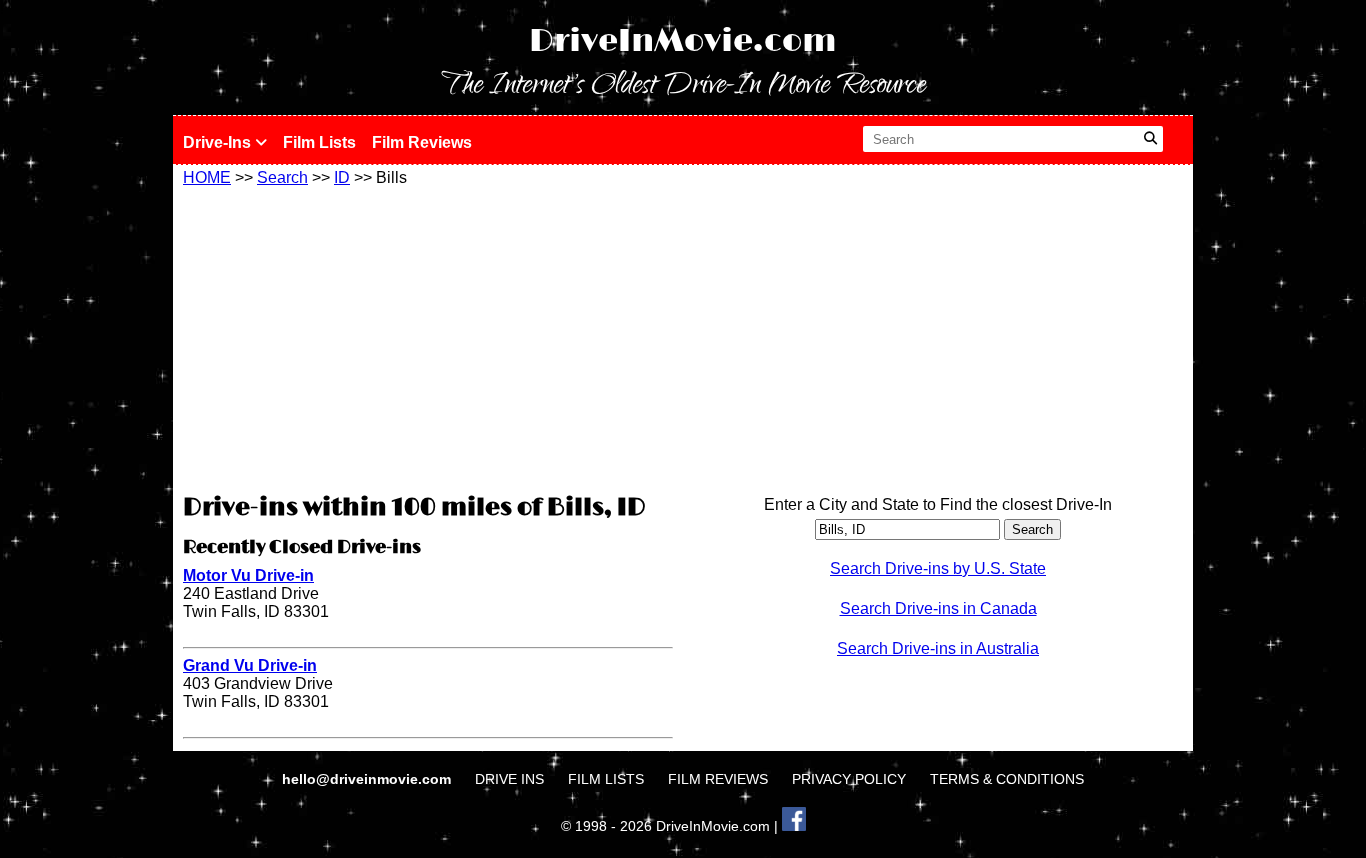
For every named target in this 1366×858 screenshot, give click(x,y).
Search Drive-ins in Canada (938, 608)
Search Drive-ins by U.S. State (938, 568)
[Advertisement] (428, 337)
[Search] (1150, 139)
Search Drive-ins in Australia (938, 648)
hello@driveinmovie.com (368, 779)
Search (282, 177)
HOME (207, 177)
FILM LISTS (606, 779)
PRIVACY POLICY (849, 779)
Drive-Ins (219, 142)
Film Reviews (422, 142)
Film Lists (319, 142)
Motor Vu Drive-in (248, 575)
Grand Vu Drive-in (250, 665)
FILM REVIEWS (718, 779)
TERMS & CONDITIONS (1007, 779)
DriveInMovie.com (683, 41)
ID (342, 177)
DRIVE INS (509, 779)
